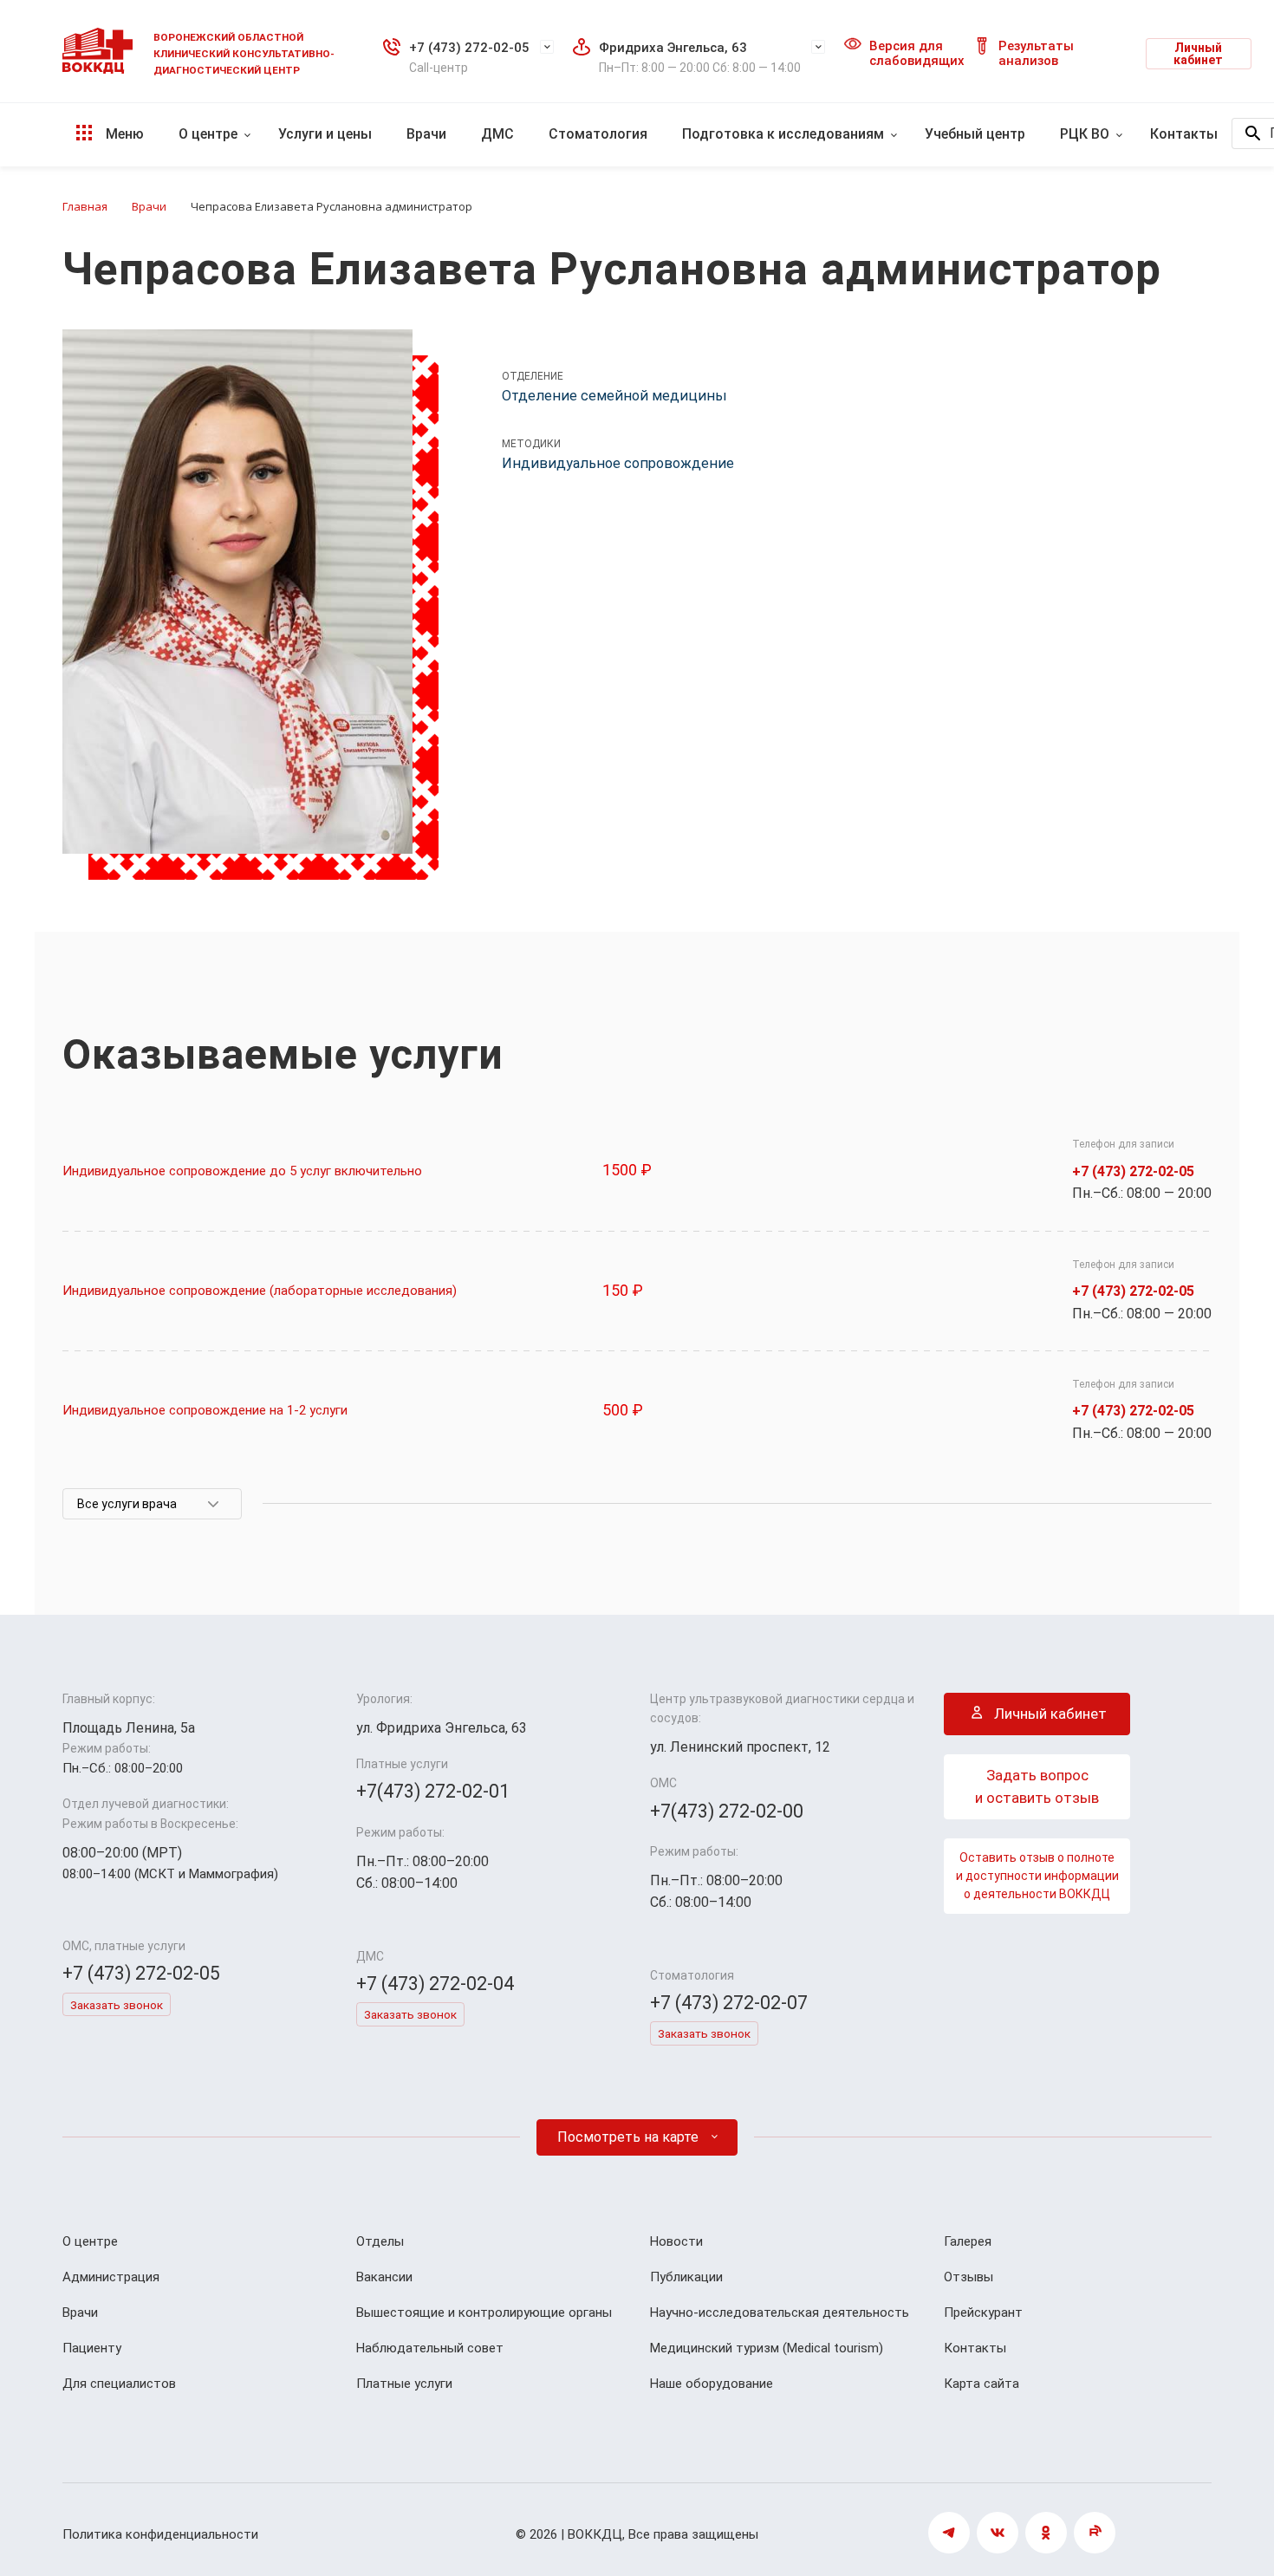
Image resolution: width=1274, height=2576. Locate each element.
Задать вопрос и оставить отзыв (1037, 1786)
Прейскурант (983, 2313)
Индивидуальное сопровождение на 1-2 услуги (205, 1410)
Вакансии (384, 2277)
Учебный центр (975, 134)
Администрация (111, 2277)
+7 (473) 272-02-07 (729, 2003)
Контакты (1184, 134)
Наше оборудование (712, 2384)
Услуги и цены (325, 134)
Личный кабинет (1198, 54)
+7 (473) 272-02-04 (435, 1984)
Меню (123, 134)
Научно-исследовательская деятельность (780, 2313)
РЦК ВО (1085, 134)
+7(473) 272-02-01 (433, 1791)
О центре (208, 134)
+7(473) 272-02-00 (727, 1811)
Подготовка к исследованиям (783, 134)
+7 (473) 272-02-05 (469, 48)
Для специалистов (119, 2384)
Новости (676, 2241)
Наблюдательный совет (430, 2348)
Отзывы (968, 2277)
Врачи (426, 134)
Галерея (968, 2241)
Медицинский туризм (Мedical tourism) (767, 2348)
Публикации (686, 2277)
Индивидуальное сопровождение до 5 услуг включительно (242, 1171)
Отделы (380, 2241)
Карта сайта (981, 2384)
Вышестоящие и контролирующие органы (484, 2313)
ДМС (497, 134)
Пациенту (92, 2348)
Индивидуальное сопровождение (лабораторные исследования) (260, 1291)
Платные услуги (404, 2384)
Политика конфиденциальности (160, 2534)
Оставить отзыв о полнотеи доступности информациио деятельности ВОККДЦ (1037, 1876)
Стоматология (598, 134)
